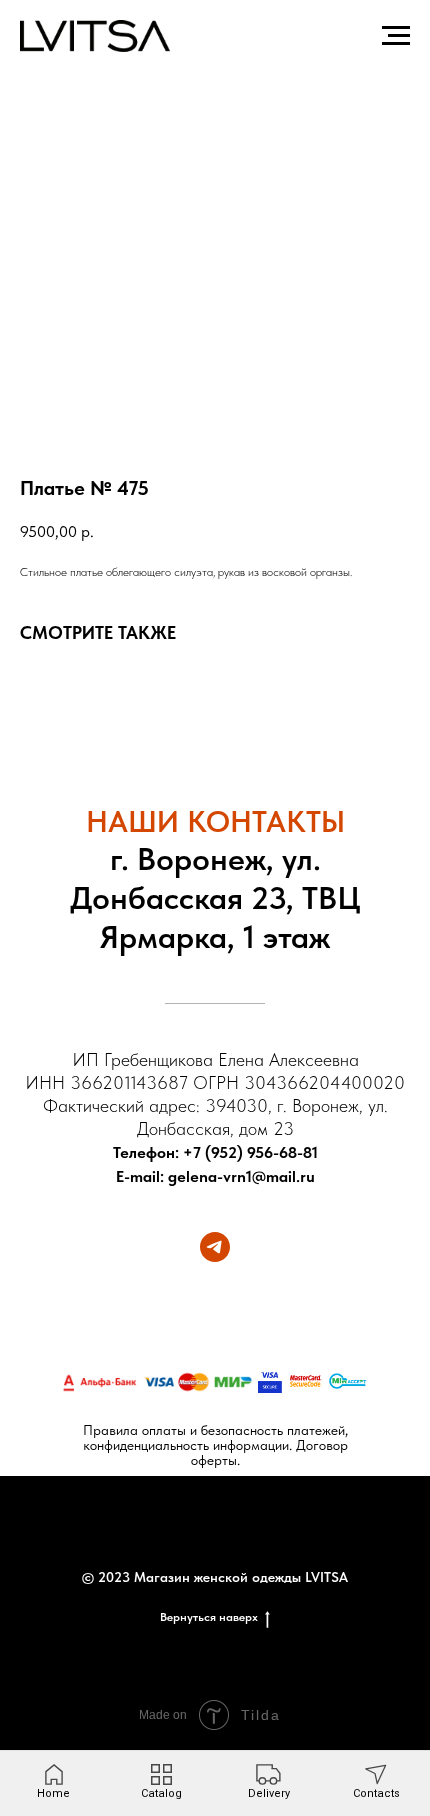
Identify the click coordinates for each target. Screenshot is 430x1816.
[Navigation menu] (396, 36)
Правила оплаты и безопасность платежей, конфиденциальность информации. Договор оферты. (215, 1445)
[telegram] (215, 1247)
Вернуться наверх (209, 1617)
